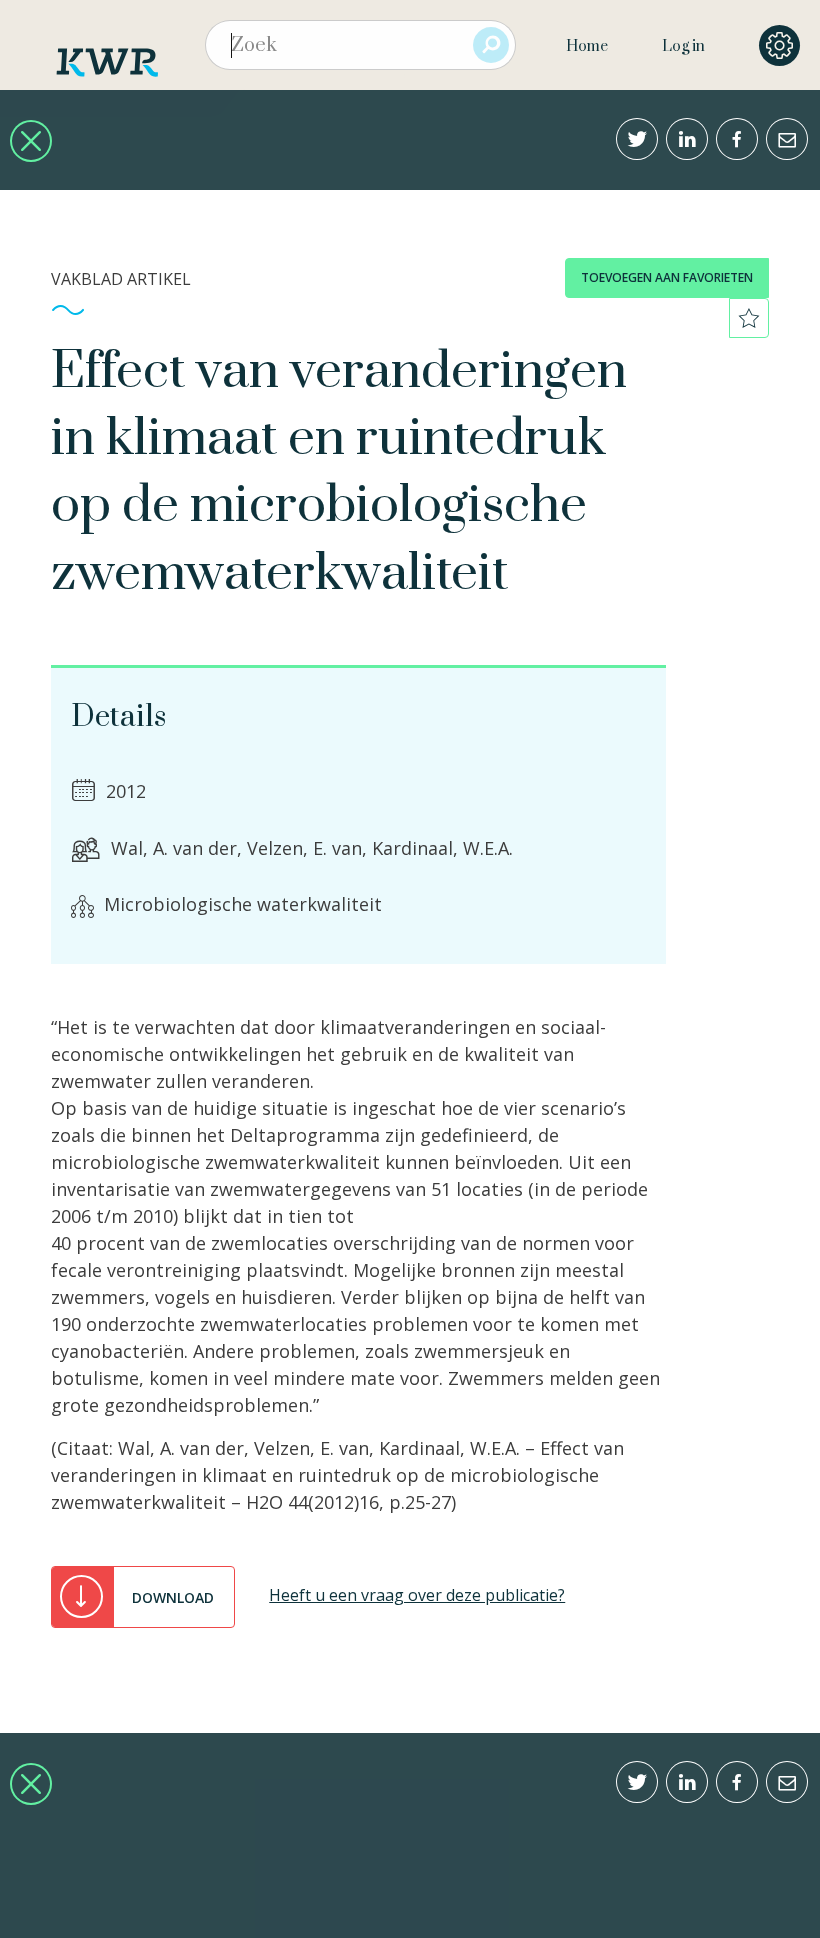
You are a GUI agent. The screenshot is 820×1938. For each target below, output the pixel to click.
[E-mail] (787, 139)
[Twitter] (637, 139)
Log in (683, 46)
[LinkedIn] (687, 139)
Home (587, 46)
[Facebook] (737, 139)
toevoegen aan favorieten (667, 277)
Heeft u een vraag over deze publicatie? (417, 1595)
